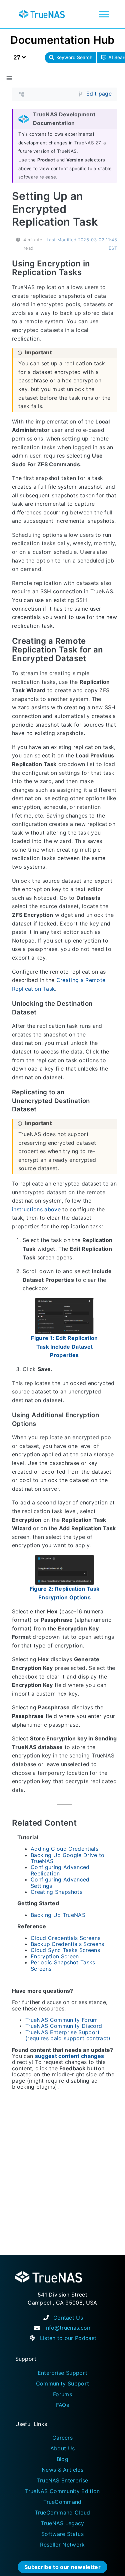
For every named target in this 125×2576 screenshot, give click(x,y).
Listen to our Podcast (68, 2338)
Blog (62, 2459)
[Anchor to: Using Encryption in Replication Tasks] (112, 268)
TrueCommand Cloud (62, 2512)
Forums (62, 2394)
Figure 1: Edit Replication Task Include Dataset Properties (64, 1346)
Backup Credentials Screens (67, 1944)
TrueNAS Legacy (62, 2523)
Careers (62, 2438)
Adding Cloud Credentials (64, 1849)
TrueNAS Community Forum (62, 2020)
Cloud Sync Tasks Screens (65, 1950)
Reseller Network (62, 2545)
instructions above (36, 1209)
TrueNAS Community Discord (64, 2026)
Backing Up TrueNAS (58, 1915)
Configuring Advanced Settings (60, 1882)
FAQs (62, 2405)
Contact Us (68, 2318)
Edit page (99, 94)
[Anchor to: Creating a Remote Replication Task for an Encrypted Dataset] (112, 650)
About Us (63, 2448)
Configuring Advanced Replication (60, 1870)
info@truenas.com (68, 2328)
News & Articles (62, 2470)
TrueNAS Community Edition (62, 2491)
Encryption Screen (55, 1956)
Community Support (63, 2383)
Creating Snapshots (56, 1892)
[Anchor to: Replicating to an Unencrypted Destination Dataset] (113, 1101)
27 (18, 57)
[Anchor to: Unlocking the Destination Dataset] (113, 1008)
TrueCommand (62, 2502)
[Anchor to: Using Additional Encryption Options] (113, 1420)
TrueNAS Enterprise (63, 2480)
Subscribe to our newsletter (62, 2567)
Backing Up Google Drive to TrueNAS (68, 1858)
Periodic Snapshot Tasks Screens (63, 1965)
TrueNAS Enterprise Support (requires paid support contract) (68, 2035)
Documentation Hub (62, 40)
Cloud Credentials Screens (65, 1938)
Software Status (62, 2534)
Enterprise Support (63, 2373)
